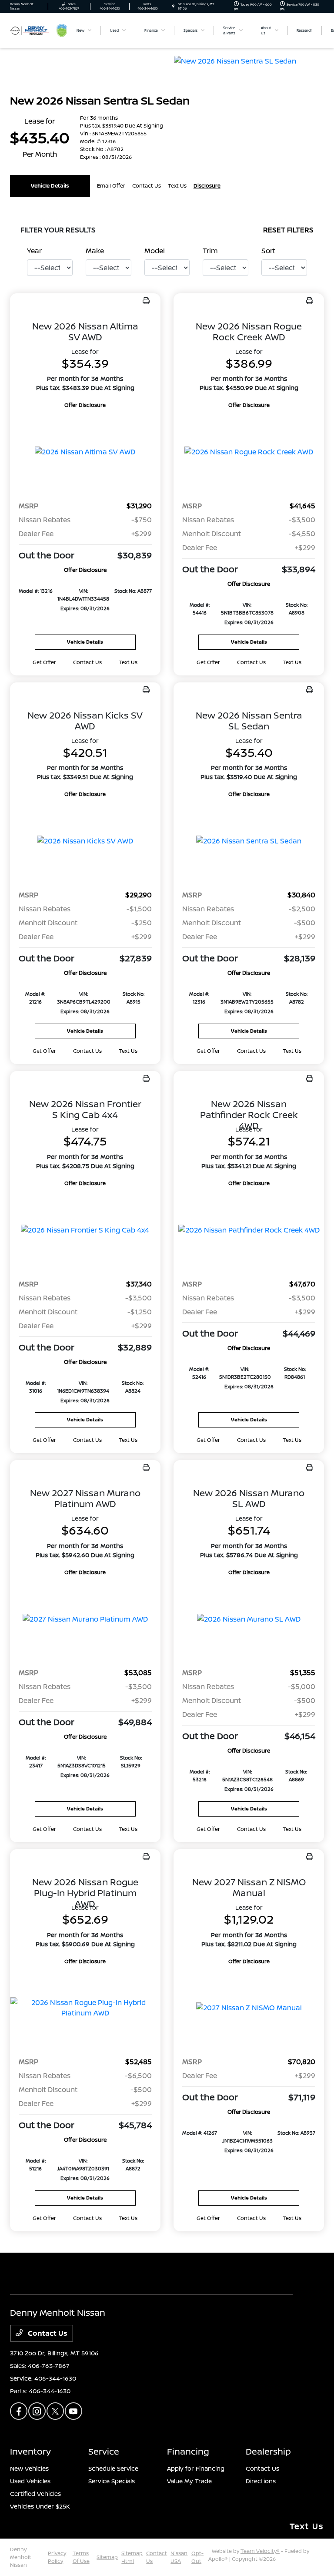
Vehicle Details (50, 186)
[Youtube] (73, 2411)
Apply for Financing (196, 2468)
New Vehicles (29, 2468)
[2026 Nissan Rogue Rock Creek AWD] (249, 452)
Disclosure (207, 186)
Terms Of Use (81, 2557)
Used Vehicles (30, 2481)
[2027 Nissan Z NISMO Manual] (249, 2008)
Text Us (128, 662)
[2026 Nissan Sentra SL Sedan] (249, 841)
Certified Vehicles (35, 2494)
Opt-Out (197, 2557)
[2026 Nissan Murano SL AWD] (249, 1619)
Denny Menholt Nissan (21, 2557)
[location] (173, 6)
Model (155, 251)
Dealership (268, 2451)
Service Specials (112, 2481)
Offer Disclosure (85, 405)
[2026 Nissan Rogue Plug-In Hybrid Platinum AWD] (85, 2008)
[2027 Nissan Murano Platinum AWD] (85, 1619)
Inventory (30, 2451)
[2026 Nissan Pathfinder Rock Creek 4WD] (249, 1230)
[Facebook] (19, 2411)
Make (95, 251)
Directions (261, 2481)
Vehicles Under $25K (40, 2506)
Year (34, 251)
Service (104, 2451)
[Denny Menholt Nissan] (33, 30)
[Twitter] (55, 2411)
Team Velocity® (260, 2551)
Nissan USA (179, 2557)
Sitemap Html (132, 2557)
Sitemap (107, 2557)
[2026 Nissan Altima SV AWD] (85, 452)
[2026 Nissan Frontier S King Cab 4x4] (85, 1230)
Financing (188, 2451)
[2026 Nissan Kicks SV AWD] (85, 841)
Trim (210, 251)
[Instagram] (37, 2411)
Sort (268, 251)
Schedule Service (113, 2468)
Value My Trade (189, 2481)
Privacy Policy (57, 2557)
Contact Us (47, 2333)
